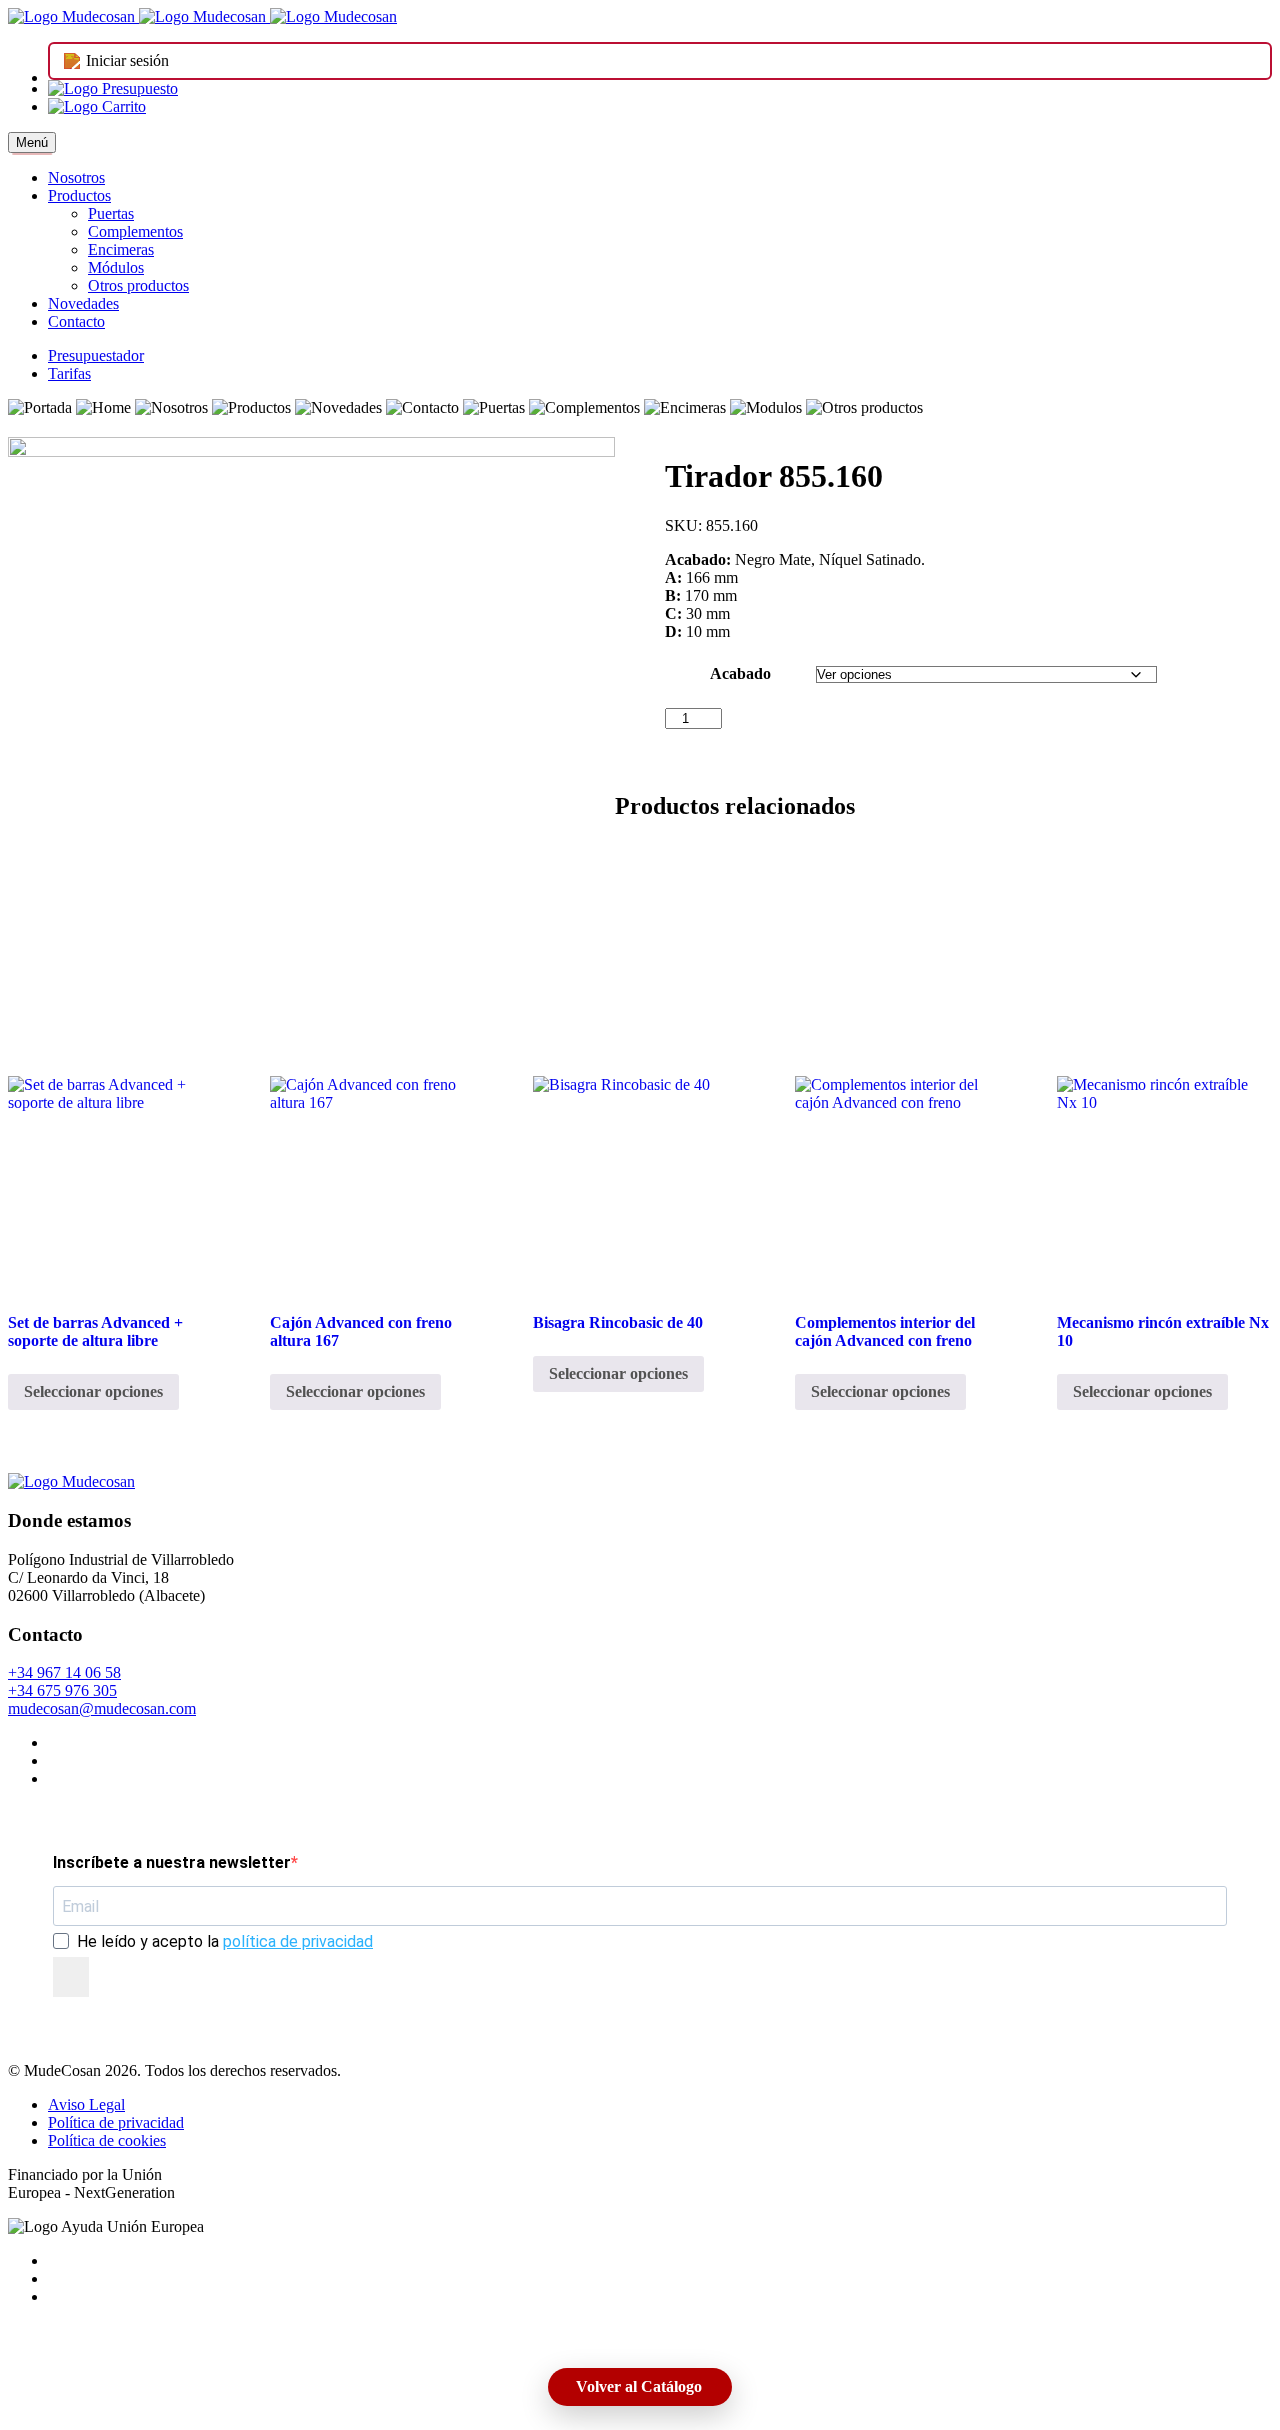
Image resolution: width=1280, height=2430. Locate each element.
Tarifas (69, 373)
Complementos (135, 231)
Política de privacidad (116, 2122)
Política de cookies (107, 2140)
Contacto (76, 321)
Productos (79, 195)
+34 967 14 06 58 (64, 1672)
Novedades (83, 303)
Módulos (116, 267)
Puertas (111, 213)
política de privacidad (298, 1941)
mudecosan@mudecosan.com (102, 1708)
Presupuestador (96, 355)
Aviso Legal (86, 2104)
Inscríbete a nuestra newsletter (172, 1862)
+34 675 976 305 (62, 1690)
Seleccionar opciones (93, 1391)
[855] (311, 740)
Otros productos (138, 285)
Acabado (740, 673)
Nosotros (76, 177)
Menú (32, 142)
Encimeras (121, 249)
